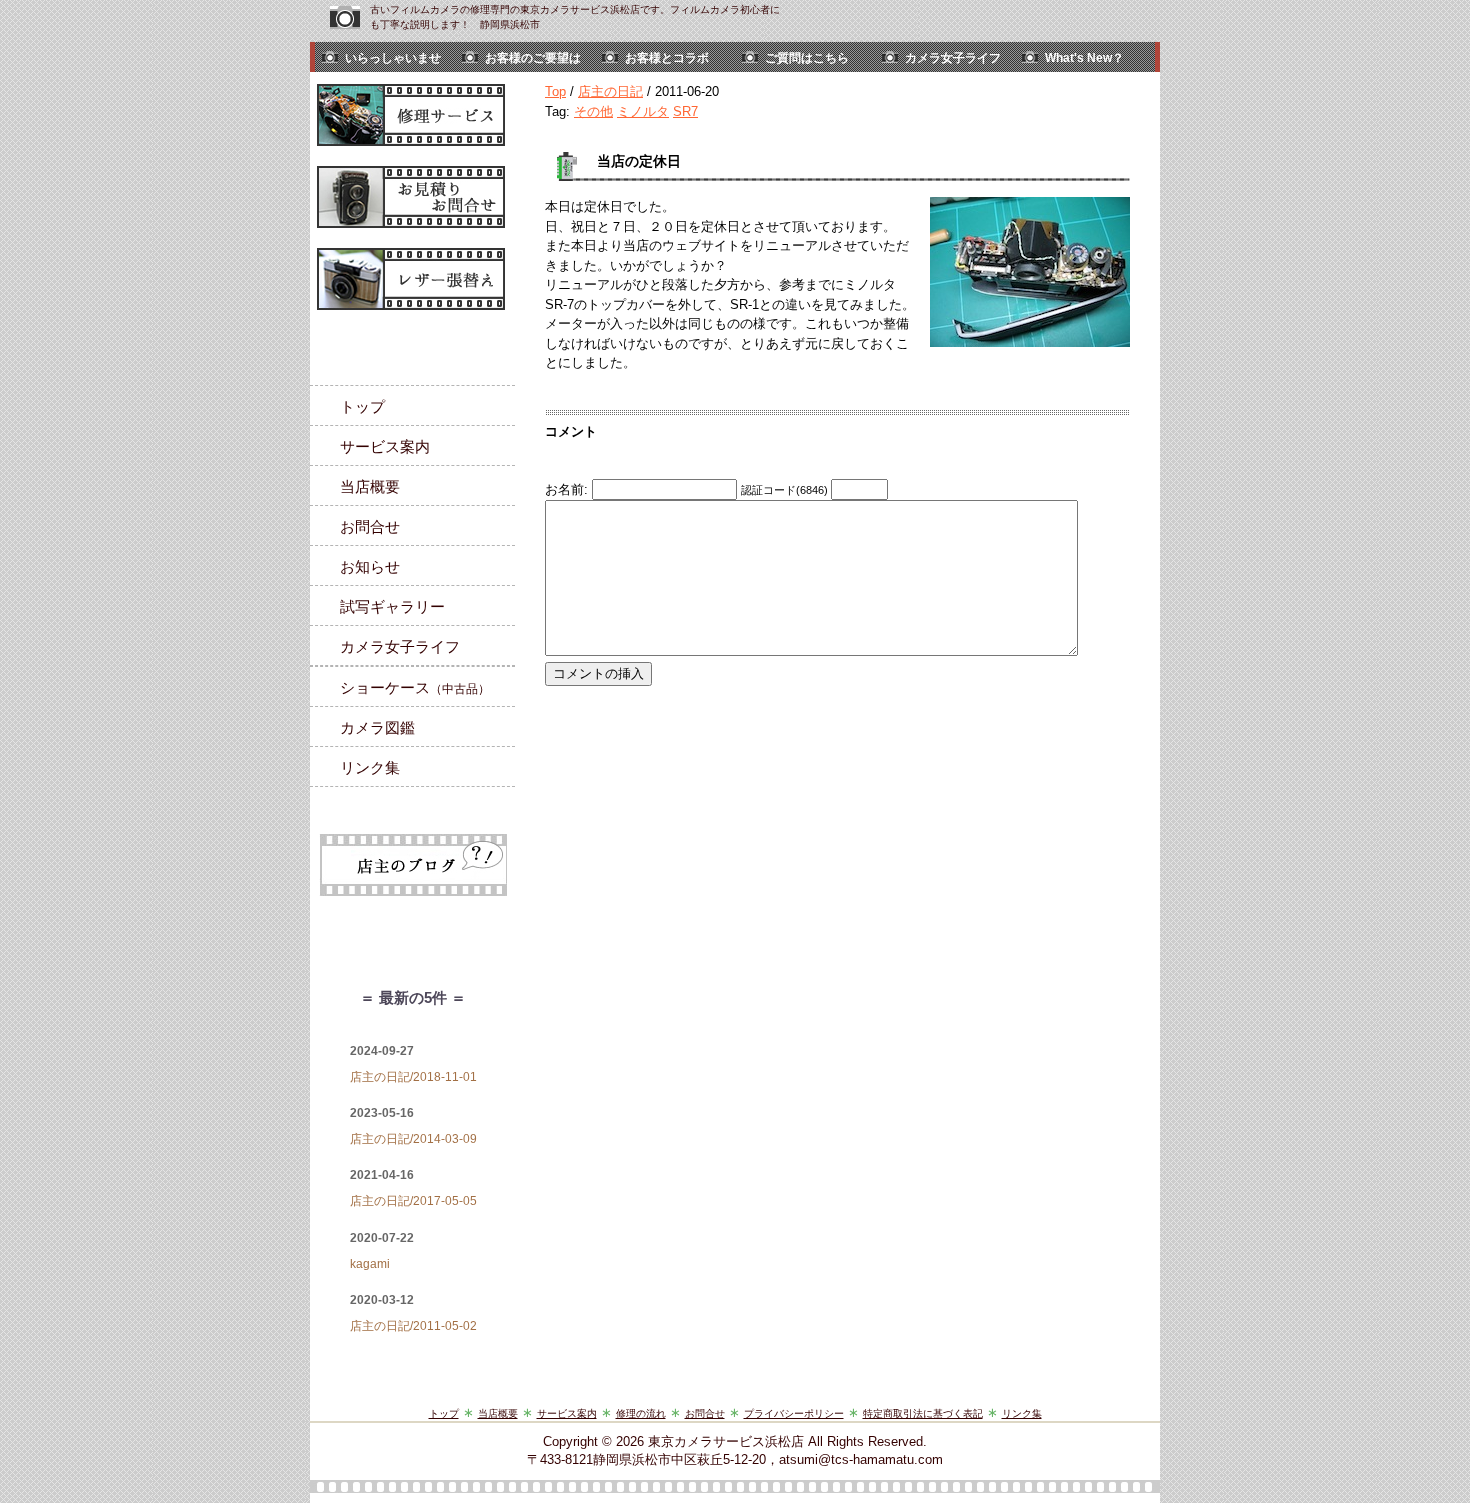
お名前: (568, 489)
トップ (362, 406)
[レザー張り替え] (414, 279)
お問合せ (370, 526)
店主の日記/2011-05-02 (413, 1326)
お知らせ (370, 566)
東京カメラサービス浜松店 (726, 1441)
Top (555, 91)
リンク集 (370, 767)
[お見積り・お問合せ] (414, 197)
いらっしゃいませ (393, 58)
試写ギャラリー (392, 606)
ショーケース (415, 687)
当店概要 (370, 486)
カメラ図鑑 (377, 727)
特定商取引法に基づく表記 (923, 1413)
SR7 (685, 111)
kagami (370, 1264)
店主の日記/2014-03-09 (413, 1139)
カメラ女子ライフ (953, 58)
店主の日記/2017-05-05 (413, 1201)
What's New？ (1084, 58)
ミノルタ (643, 111)
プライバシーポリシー (794, 1413)
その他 (593, 111)
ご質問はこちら (807, 58)
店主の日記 (610, 91)
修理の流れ (641, 1413)
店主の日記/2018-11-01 (413, 1077)
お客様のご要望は (533, 58)
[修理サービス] (414, 115)
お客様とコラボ (667, 58)
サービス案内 (385, 446)
